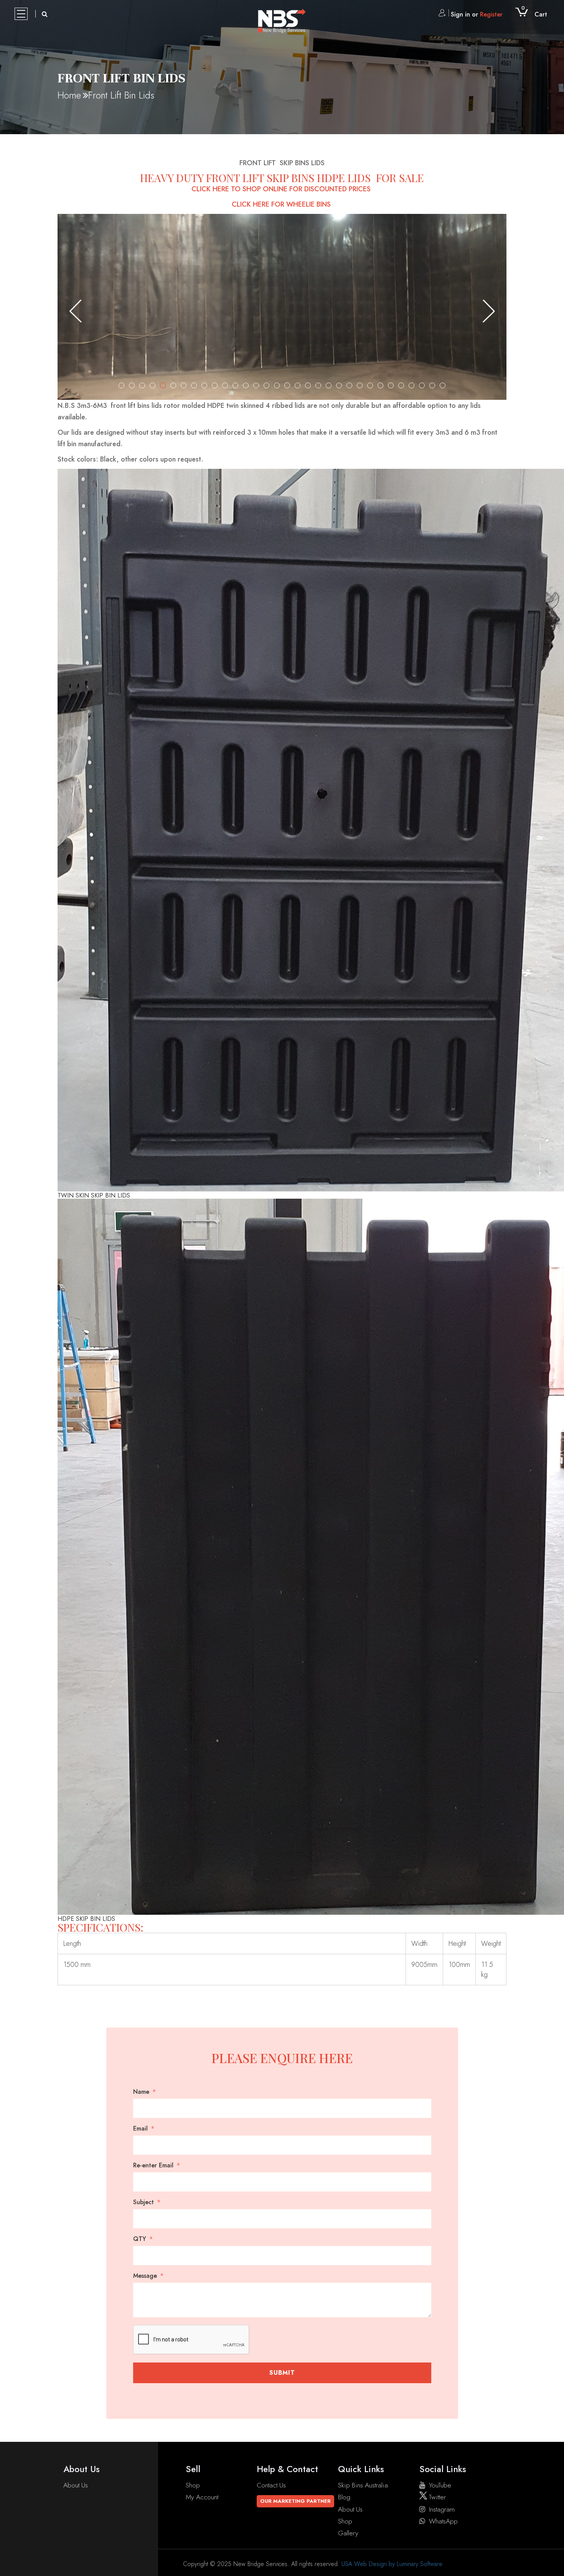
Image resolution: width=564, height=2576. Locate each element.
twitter (436, 2497)
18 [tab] (298, 385)
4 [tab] (153, 385)
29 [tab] (411, 385)
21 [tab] (329, 385)
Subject (143, 2202)
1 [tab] (121, 385)
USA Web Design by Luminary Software (392, 2564)
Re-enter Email (153, 2165)
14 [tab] (256, 385)
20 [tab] (318, 385)
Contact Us (271, 2485)
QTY (140, 2239)
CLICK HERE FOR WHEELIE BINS (282, 204)
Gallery (348, 2533)
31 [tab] (432, 385)
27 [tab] (391, 385)
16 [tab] (277, 385)
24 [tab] (360, 385)
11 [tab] (225, 385)
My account (202, 2497)
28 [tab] (401, 385)
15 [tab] (266, 385)
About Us (76, 2485)
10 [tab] (215, 385)
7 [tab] (184, 385)
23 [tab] (349, 385)
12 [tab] (235, 385)
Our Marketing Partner (295, 2501)
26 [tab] (380, 385)
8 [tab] (194, 385)
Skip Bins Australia (363, 2485)
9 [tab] (204, 385)
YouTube (440, 2485)
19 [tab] (308, 385)
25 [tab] (370, 385)
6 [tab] (173, 385)
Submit (282, 2373)
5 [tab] (163, 385)
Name (141, 2092)
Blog (344, 2497)
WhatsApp (443, 2521)
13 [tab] (246, 385)
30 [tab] (422, 385)
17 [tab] (287, 385)
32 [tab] (443, 385)
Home (69, 95)
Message (145, 2276)
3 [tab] (142, 385)
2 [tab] (132, 385)
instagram (442, 2509)
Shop (193, 2485)
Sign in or (477, 14)
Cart (534, 14)
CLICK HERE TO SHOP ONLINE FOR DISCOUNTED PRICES (282, 189)
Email (140, 2129)
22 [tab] (339, 385)
